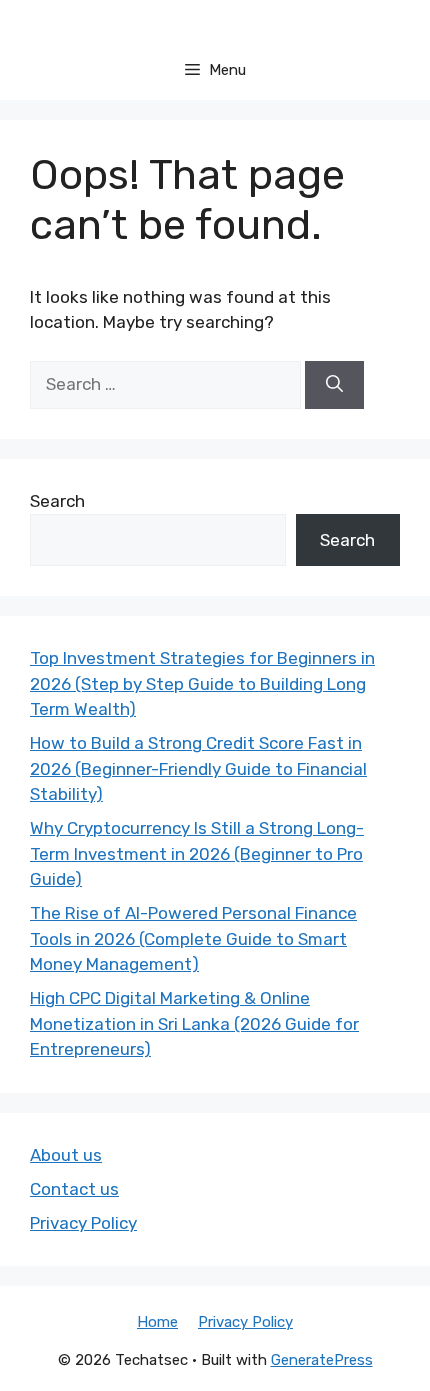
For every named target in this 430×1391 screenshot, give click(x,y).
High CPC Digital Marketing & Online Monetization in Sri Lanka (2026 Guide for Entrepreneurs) (194, 1023)
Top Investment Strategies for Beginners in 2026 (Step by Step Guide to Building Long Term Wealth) (202, 683)
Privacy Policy (83, 1223)
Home (157, 1322)
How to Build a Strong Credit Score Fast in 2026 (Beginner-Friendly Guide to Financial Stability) (198, 768)
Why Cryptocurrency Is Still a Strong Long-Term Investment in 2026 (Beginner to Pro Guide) (197, 853)
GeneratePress (322, 1360)
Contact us (74, 1189)
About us (66, 1155)
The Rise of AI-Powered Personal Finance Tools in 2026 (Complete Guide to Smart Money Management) (193, 938)
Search (57, 501)
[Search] (334, 385)
